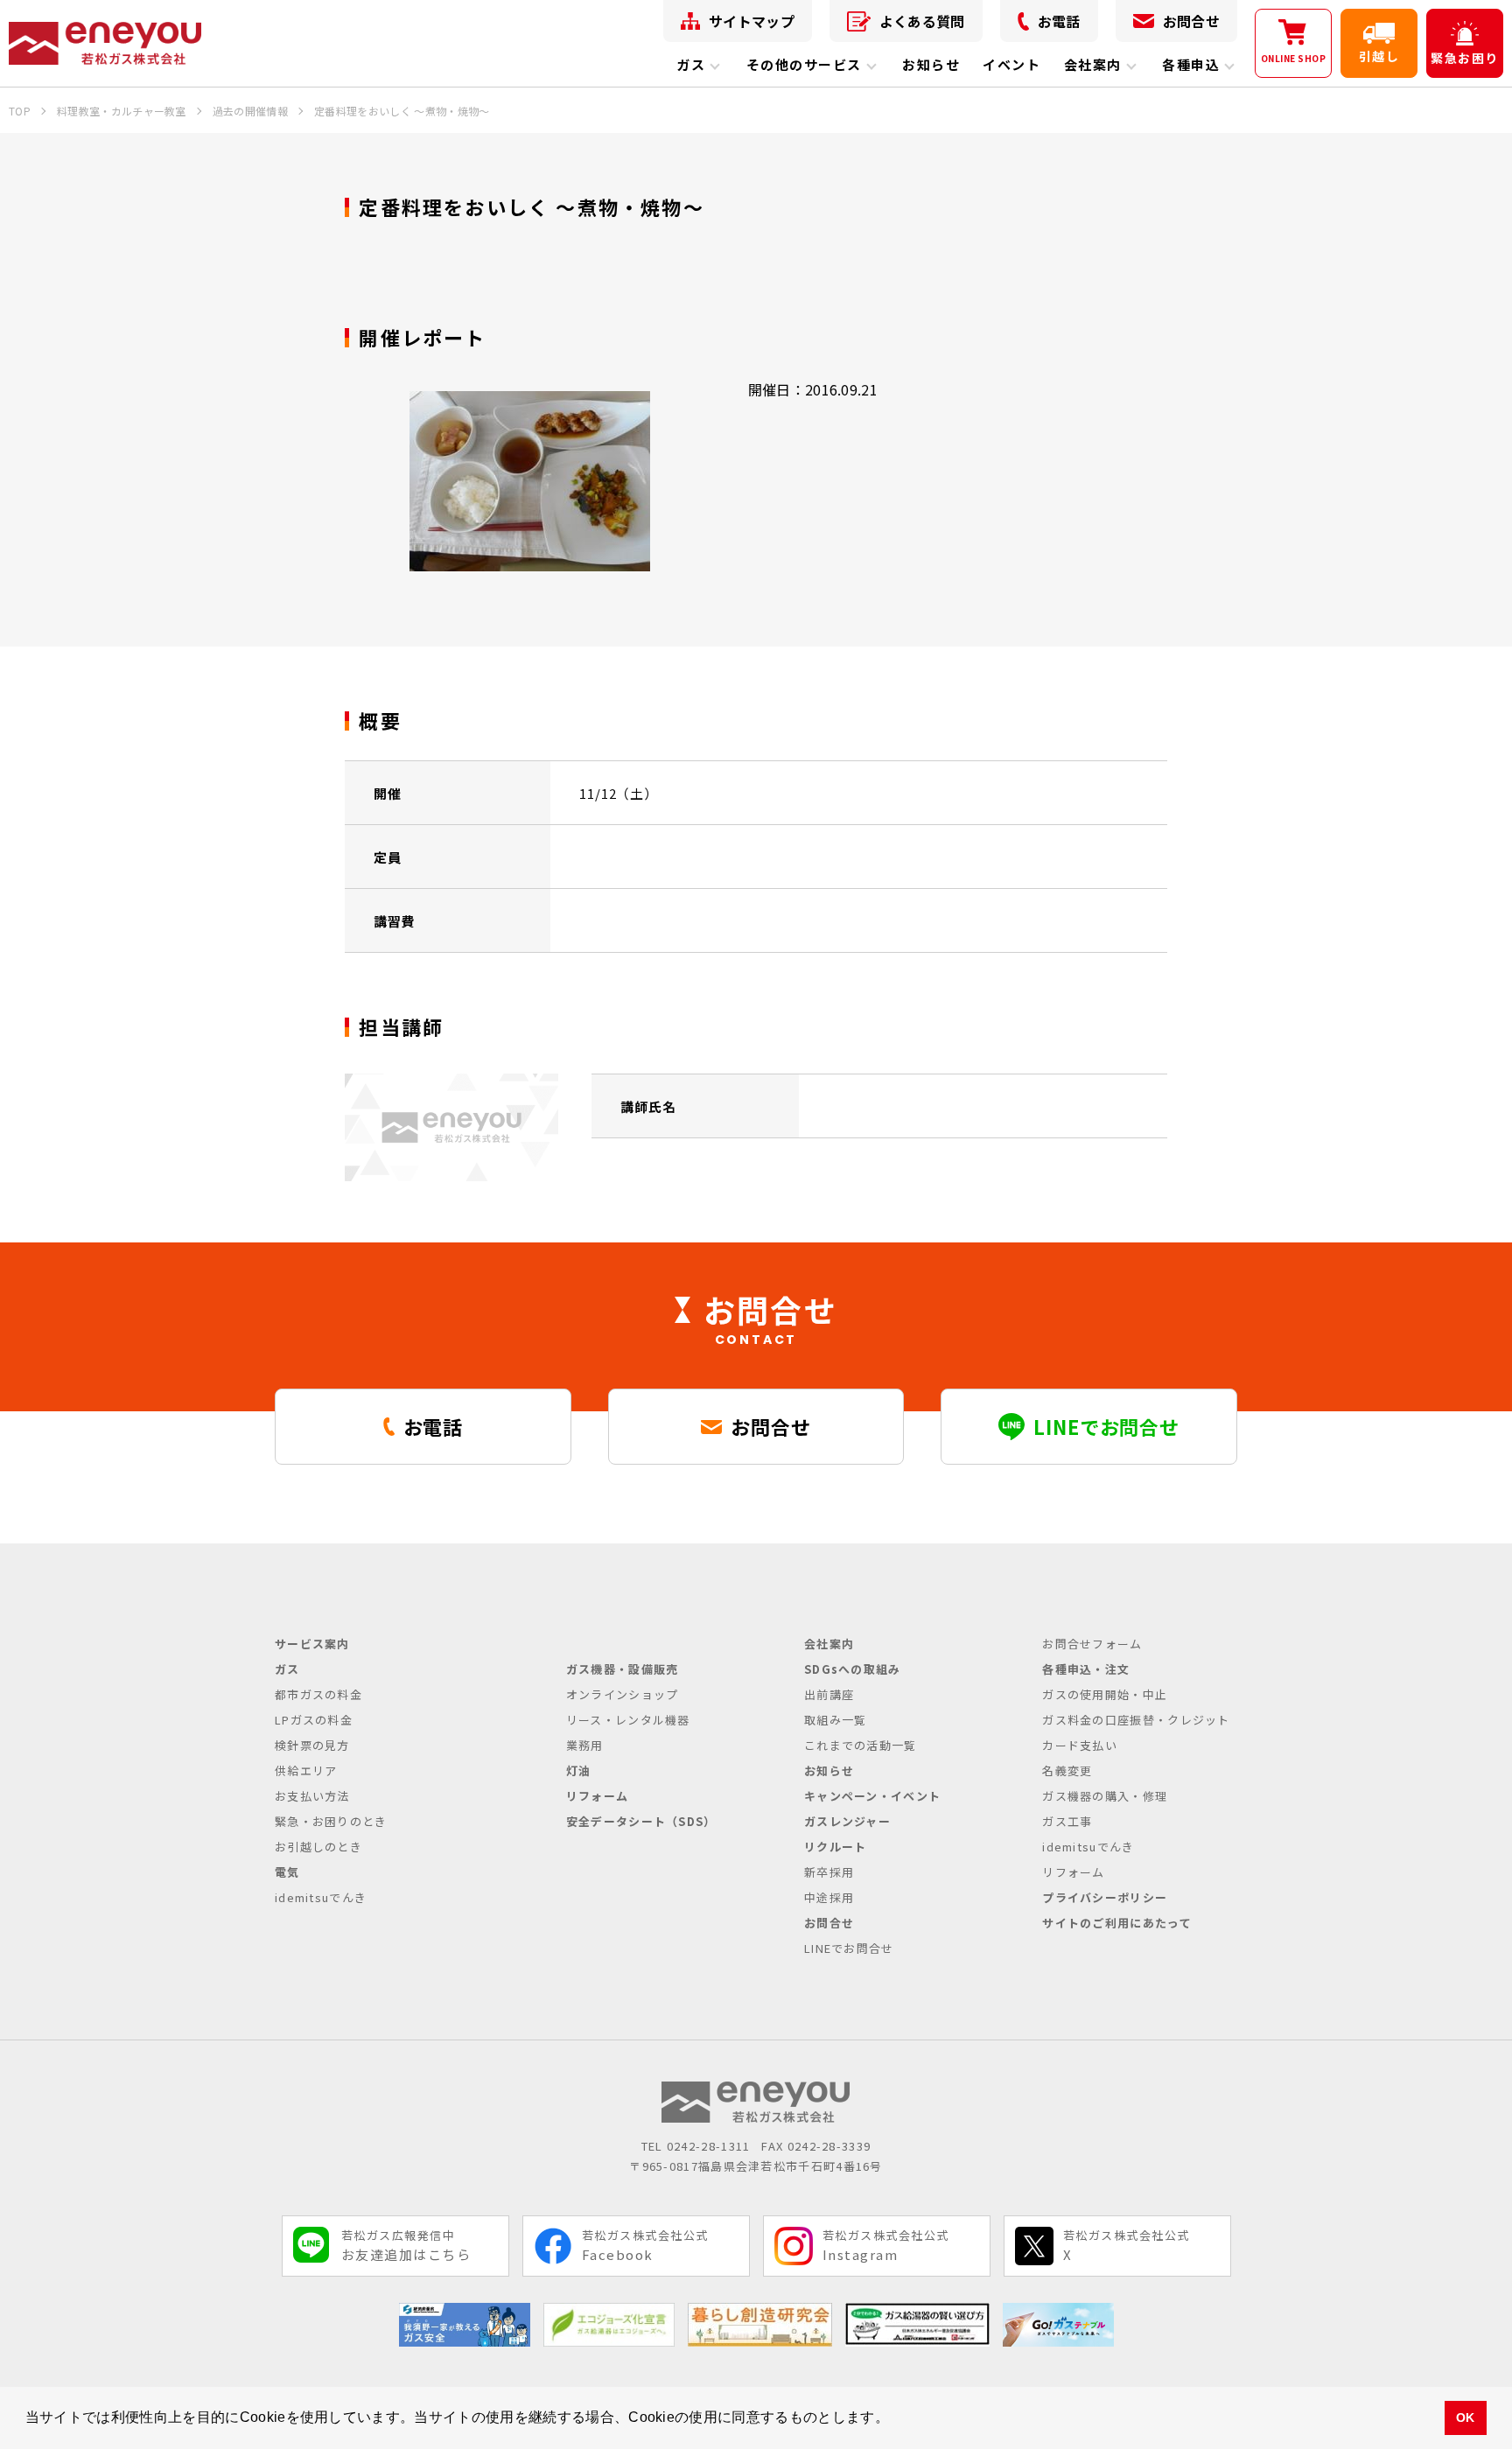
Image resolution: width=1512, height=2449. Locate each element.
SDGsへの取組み (853, 1669)
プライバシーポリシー (1105, 1897)
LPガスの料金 (314, 1720)
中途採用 (829, 1897)
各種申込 (1191, 64)
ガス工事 (1067, 1821)
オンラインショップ (623, 1694)
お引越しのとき (318, 1847)
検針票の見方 (312, 1745)
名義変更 (1067, 1770)
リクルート (836, 1847)
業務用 (585, 1745)
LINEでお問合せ (849, 1948)
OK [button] (1466, 2418)
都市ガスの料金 (318, 1694)
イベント (1011, 64)
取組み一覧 (836, 1720)
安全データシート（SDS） (641, 1821)
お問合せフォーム (1092, 1644)
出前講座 (829, 1694)
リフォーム (598, 1796)
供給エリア (306, 1770)
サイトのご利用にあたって (1117, 1923)
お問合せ (1191, 21)
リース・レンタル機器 (628, 1720)
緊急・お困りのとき (331, 1821)
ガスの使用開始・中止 (1105, 1694)
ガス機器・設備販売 (623, 1669)
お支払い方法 (312, 1796)
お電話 (1059, 21)
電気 (287, 1872)
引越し (1379, 56)
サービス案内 (312, 1644)
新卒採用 (829, 1872)
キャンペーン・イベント (872, 1796)
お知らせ (931, 64)
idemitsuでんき (321, 1897)
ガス (691, 64)
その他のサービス (804, 64)
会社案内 (1093, 64)
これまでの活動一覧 (861, 1745)
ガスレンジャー (847, 1821)
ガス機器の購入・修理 (1105, 1796)
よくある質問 (922, 21)
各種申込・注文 (1086, 1669)
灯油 (579, 1770)
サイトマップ (752, 21)
